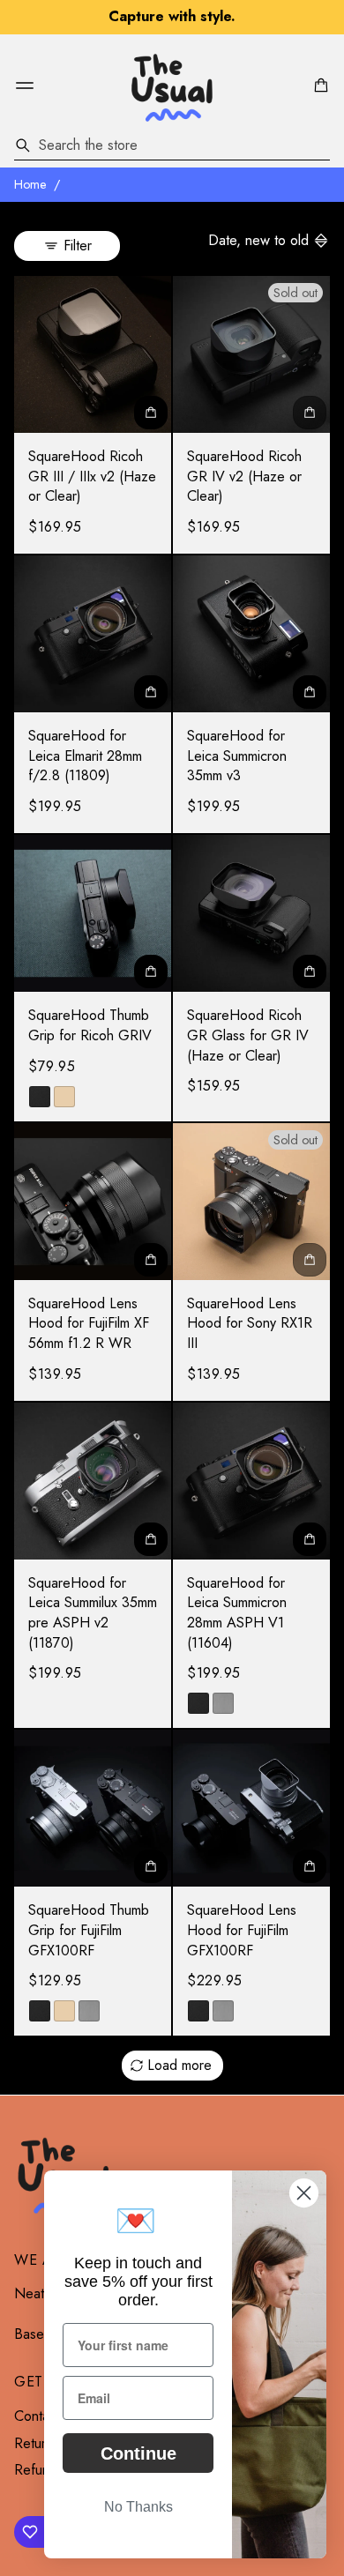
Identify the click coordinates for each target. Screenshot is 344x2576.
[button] (318, 86)
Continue (138, 2453)
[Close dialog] (304, 2193)
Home (30, 184)
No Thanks (138, 2507)
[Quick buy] (151, 413)
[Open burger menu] (25, 86)
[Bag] (318, 86)
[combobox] (172, 145)
